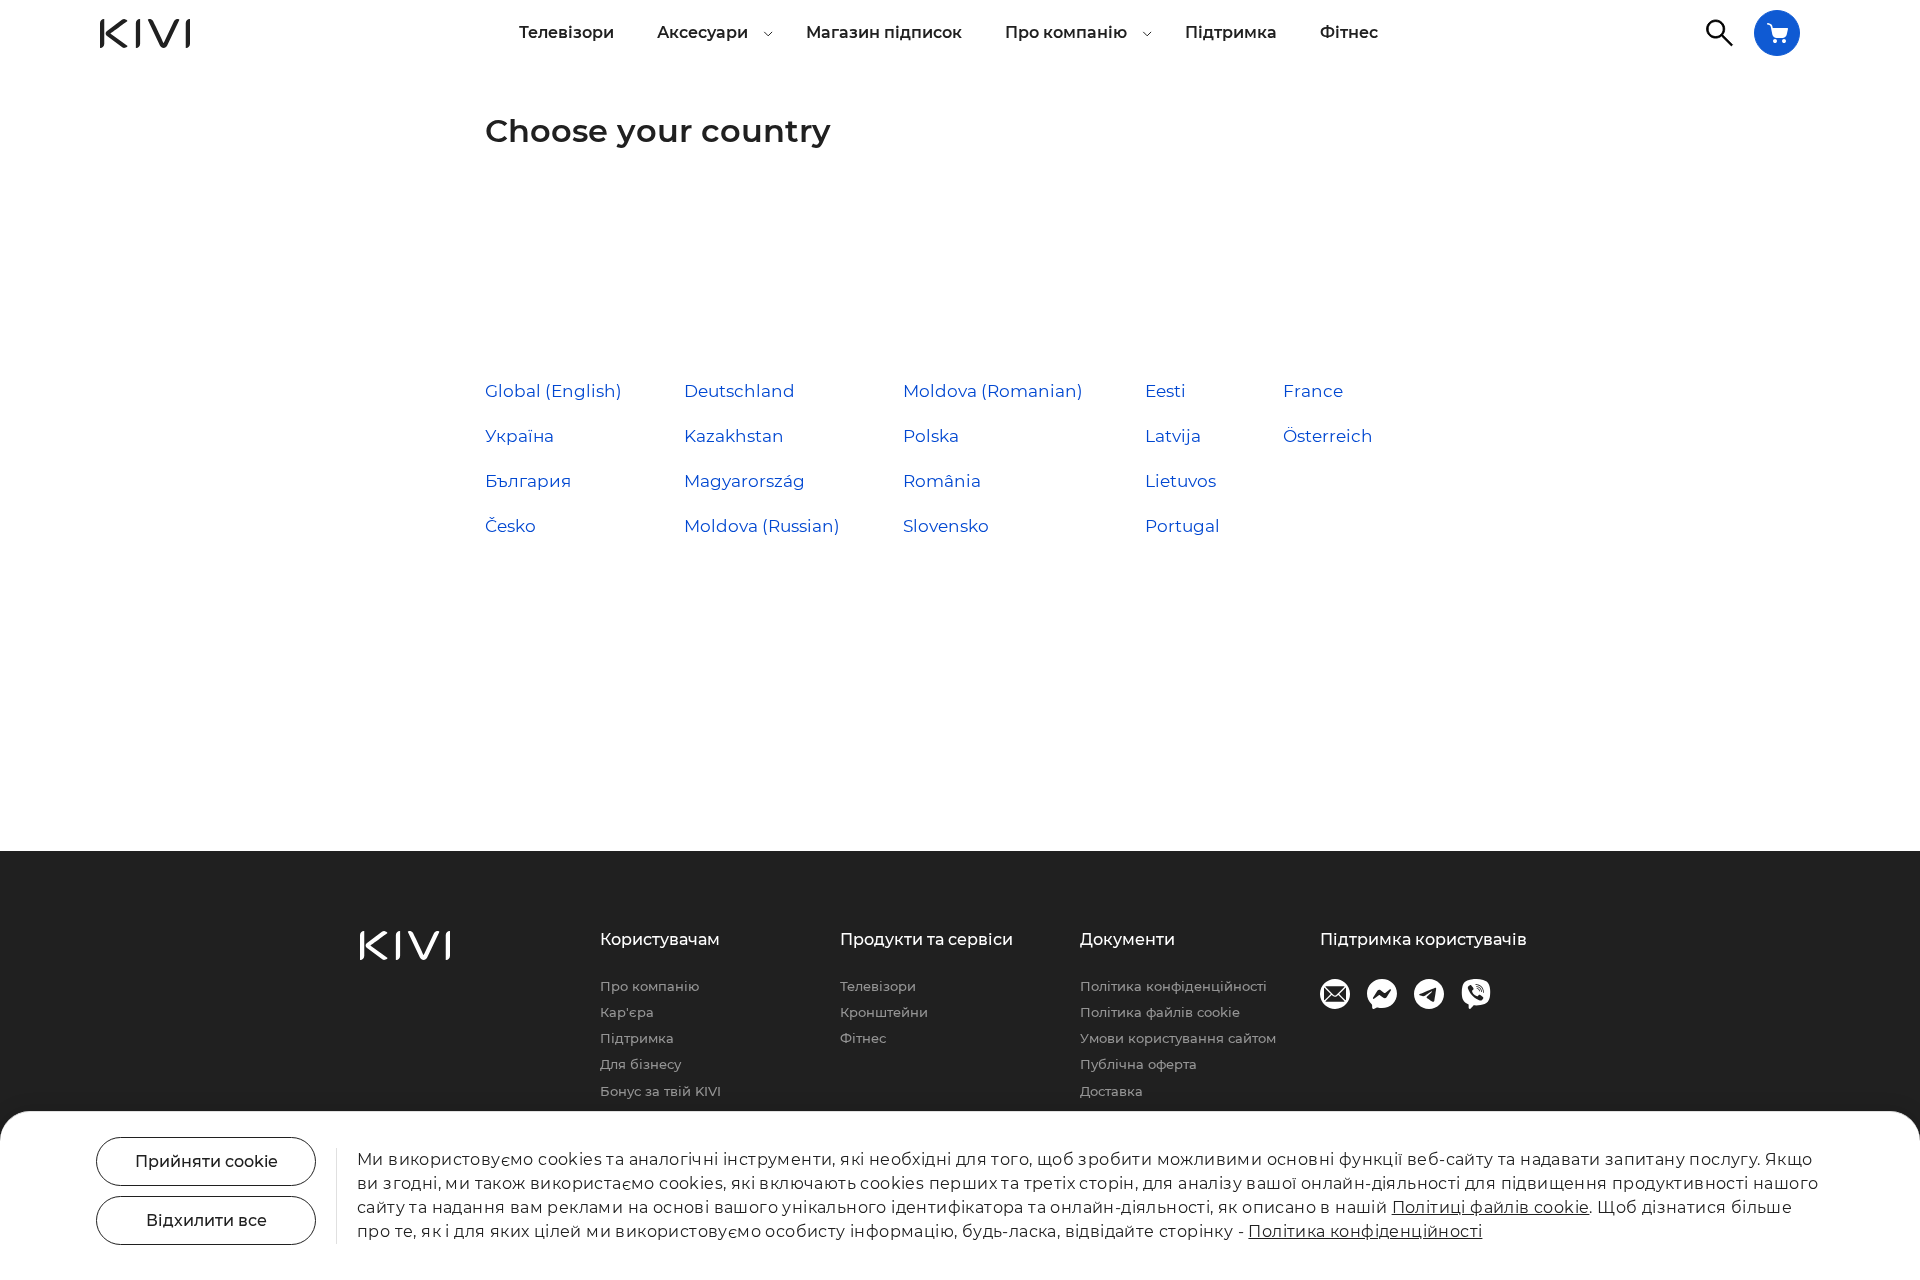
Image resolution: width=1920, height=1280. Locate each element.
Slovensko (946, 526)
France (1313, 391)
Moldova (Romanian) (993, 391)
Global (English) (553, 391)
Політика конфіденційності (1173, 986)
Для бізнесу (640, 1064)
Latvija (1173, 436)
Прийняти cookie (206, 1161)
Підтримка (1231, 32)
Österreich (1328, 436)
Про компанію (649, 986)
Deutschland (739, 391)
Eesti (1165, 391)
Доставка (1111, 1091)
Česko (510, 526)
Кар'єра (627, 1012)
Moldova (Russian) (762, 526)
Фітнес (1349, 32)
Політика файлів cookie (1160, 1012)
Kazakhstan (734, 436)
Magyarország (744, 481)
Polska (931, 436)
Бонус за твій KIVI (660, 1091)
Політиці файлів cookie (1491, 1207)
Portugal (1182, 526)
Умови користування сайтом (1178, 1038)
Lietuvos (1180, 481)
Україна (519, 436)
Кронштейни (884, 1012)
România (942, 481)
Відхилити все (206, 1220)
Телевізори (566, 32)
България (528, 481)
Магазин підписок (884, 32)
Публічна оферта (1138, 1064)
